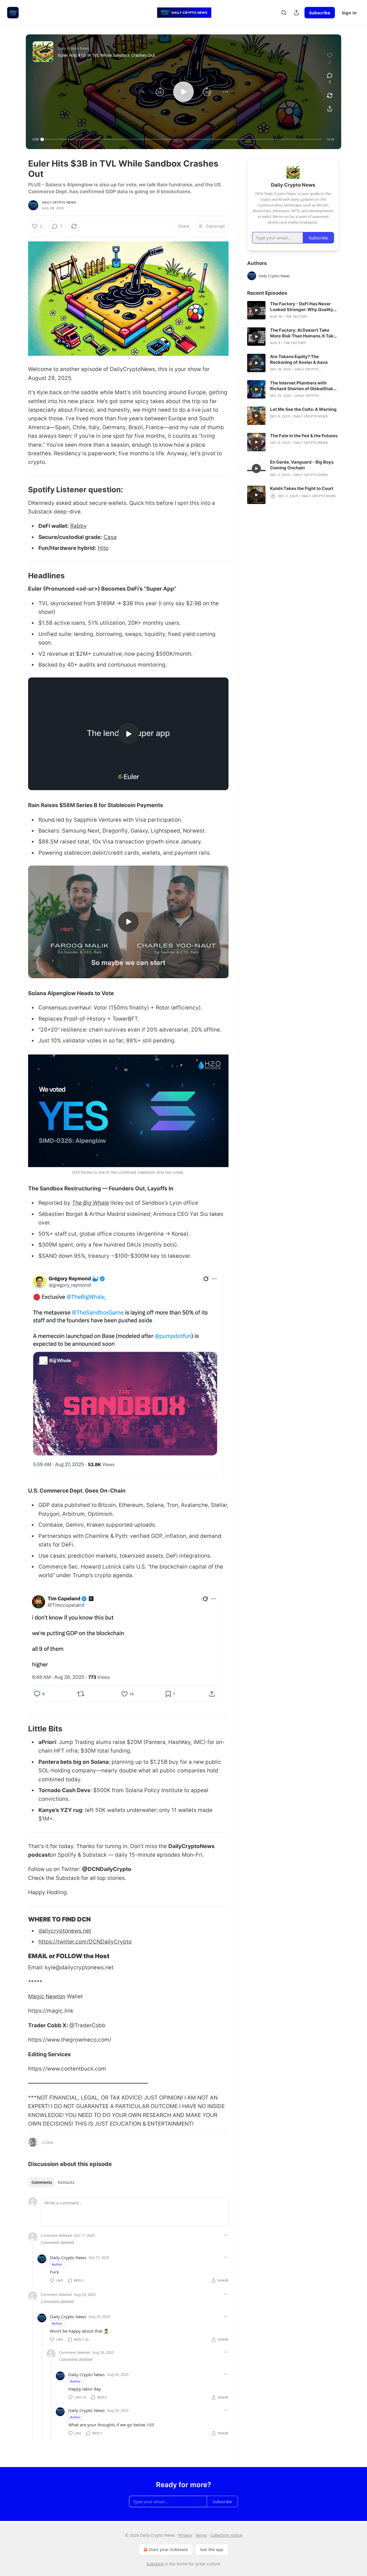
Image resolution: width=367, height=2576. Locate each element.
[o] (128, 734)
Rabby (79, 526)
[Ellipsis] (226, 2235)
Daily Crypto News (59, 202)
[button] (141, 92)
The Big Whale (90, 1203)
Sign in (349, 13)
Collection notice (226, 2535)
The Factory (296, 317)
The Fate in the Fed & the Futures (304, 436)
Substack (155, 2564)
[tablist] (53, 2182)
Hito (103, 548)
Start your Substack (168, 2549)
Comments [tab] (42, 2182)
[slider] (182, 139)
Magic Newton (47, 1996)
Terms (201, 2535)
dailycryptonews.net (65, 1931)
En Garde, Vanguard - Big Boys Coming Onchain (302, 465)
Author (57, 2264)
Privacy (185, 2535)
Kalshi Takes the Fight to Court (302, 488)
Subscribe (320, 13)
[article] (293, 310)
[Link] (20, 490)
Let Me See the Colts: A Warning (303, 409)
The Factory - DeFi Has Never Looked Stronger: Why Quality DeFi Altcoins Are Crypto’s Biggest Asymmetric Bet (302, 307)
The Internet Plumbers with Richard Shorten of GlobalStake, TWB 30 (303, 386)
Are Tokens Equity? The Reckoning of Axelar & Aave (299, 359)
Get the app (212, 2549)
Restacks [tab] (66, 2182)
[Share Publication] (296, 13)
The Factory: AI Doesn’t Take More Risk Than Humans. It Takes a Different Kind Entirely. (304, 333)
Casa (110, 537)
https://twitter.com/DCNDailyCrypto (85, 1942)
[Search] (284, 13)
